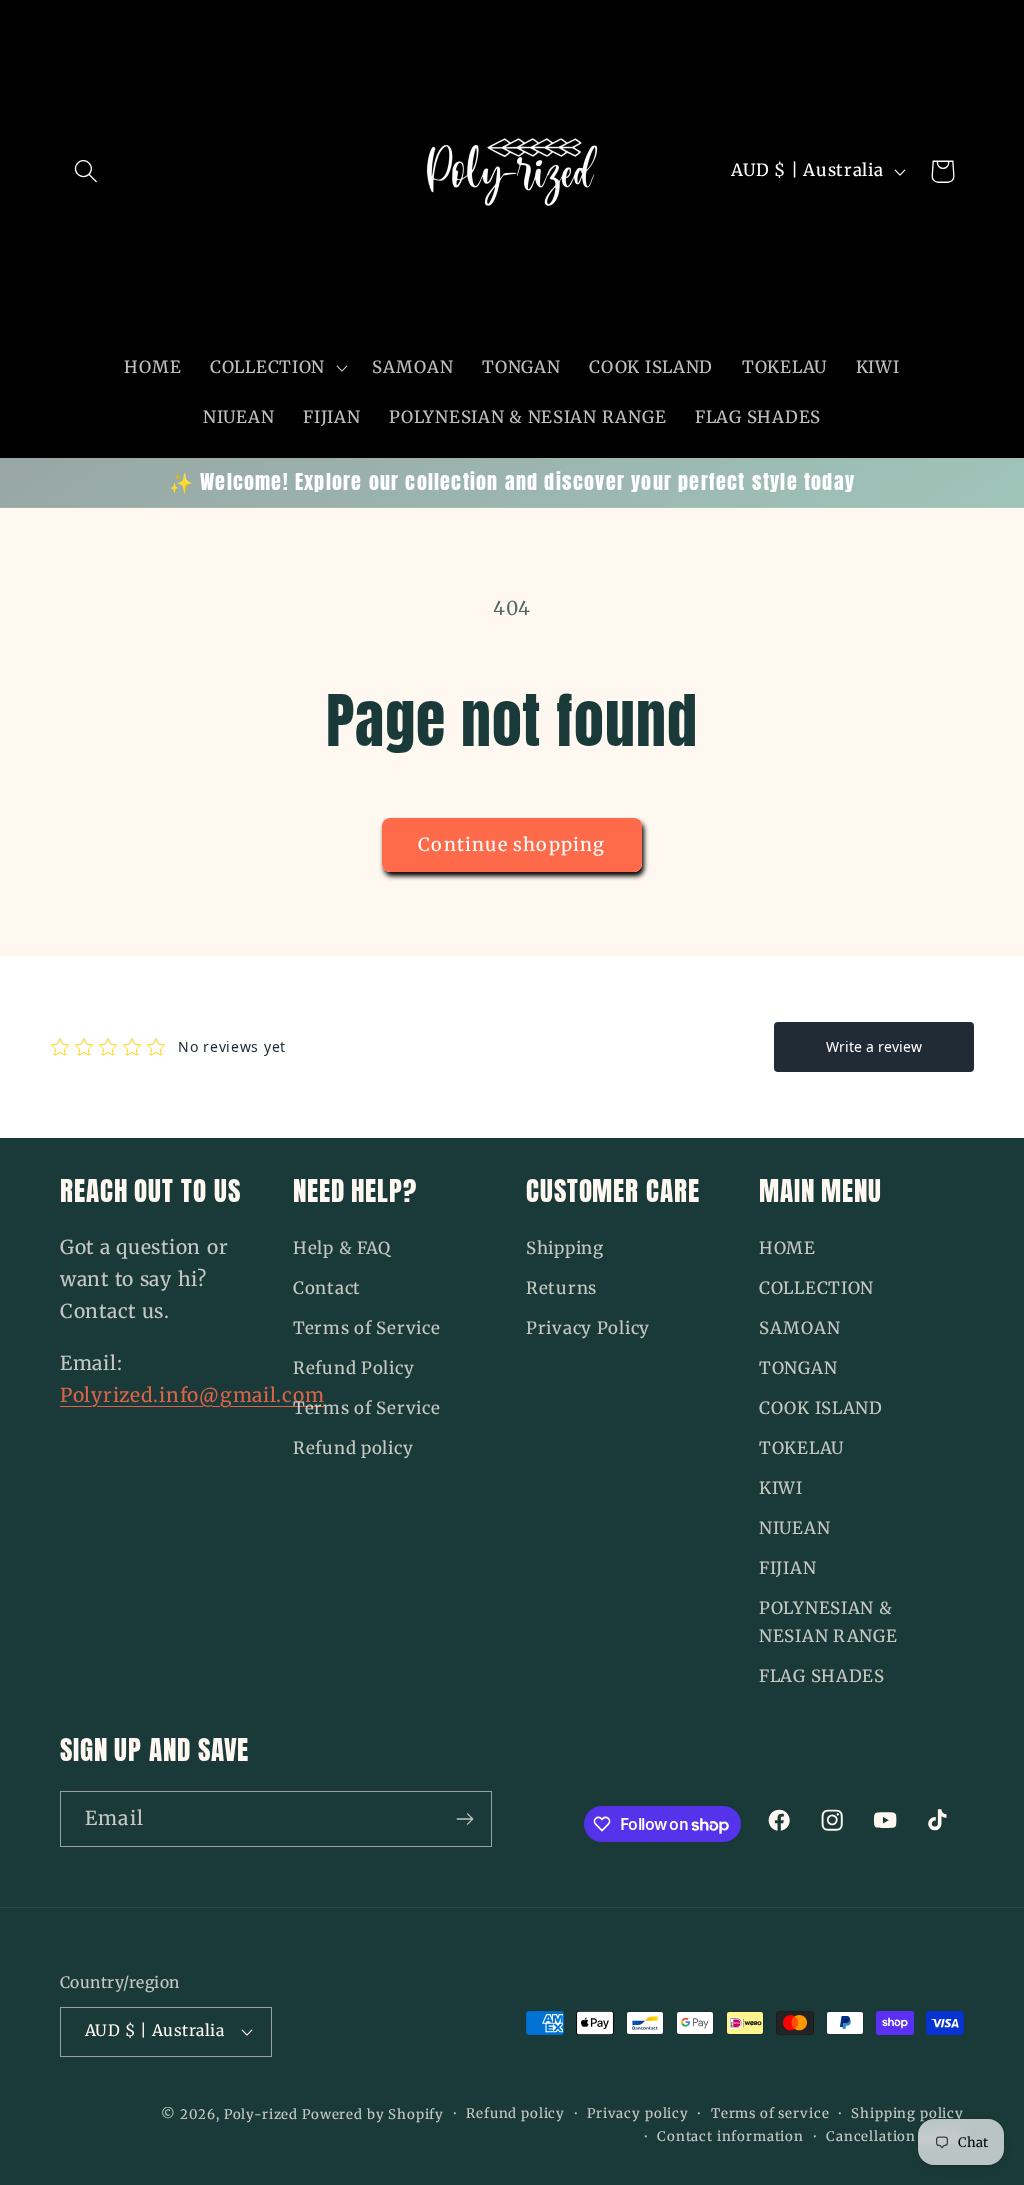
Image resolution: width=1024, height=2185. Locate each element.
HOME (787, 1248)
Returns (561, 1288)
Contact (327, 1288)
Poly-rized (263, 2114)
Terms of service (770, 2113)
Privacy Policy (588, 1328)
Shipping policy (907, 2113)
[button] (86, 171)
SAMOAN (799, 1328)
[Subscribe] (464, 1819)
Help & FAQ (342, 1248)
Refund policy (353, 1448)
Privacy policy (638, 2113)
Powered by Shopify (373, 2114)
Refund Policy (353, 1368)
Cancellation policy (895, 2136)
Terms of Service (367, 1328)
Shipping (565, 1248)
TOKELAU (801, 1448)
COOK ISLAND (821, 1408)
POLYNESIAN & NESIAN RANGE (828, 1622)
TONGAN (798, 1368)
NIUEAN (794, 1528)
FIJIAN (787, 1568)
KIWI (781, 1488)
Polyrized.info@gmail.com (192, 1395)
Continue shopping (511, 844)
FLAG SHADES (822, 1676)
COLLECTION (816, 1288)
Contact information (730, 2136)
